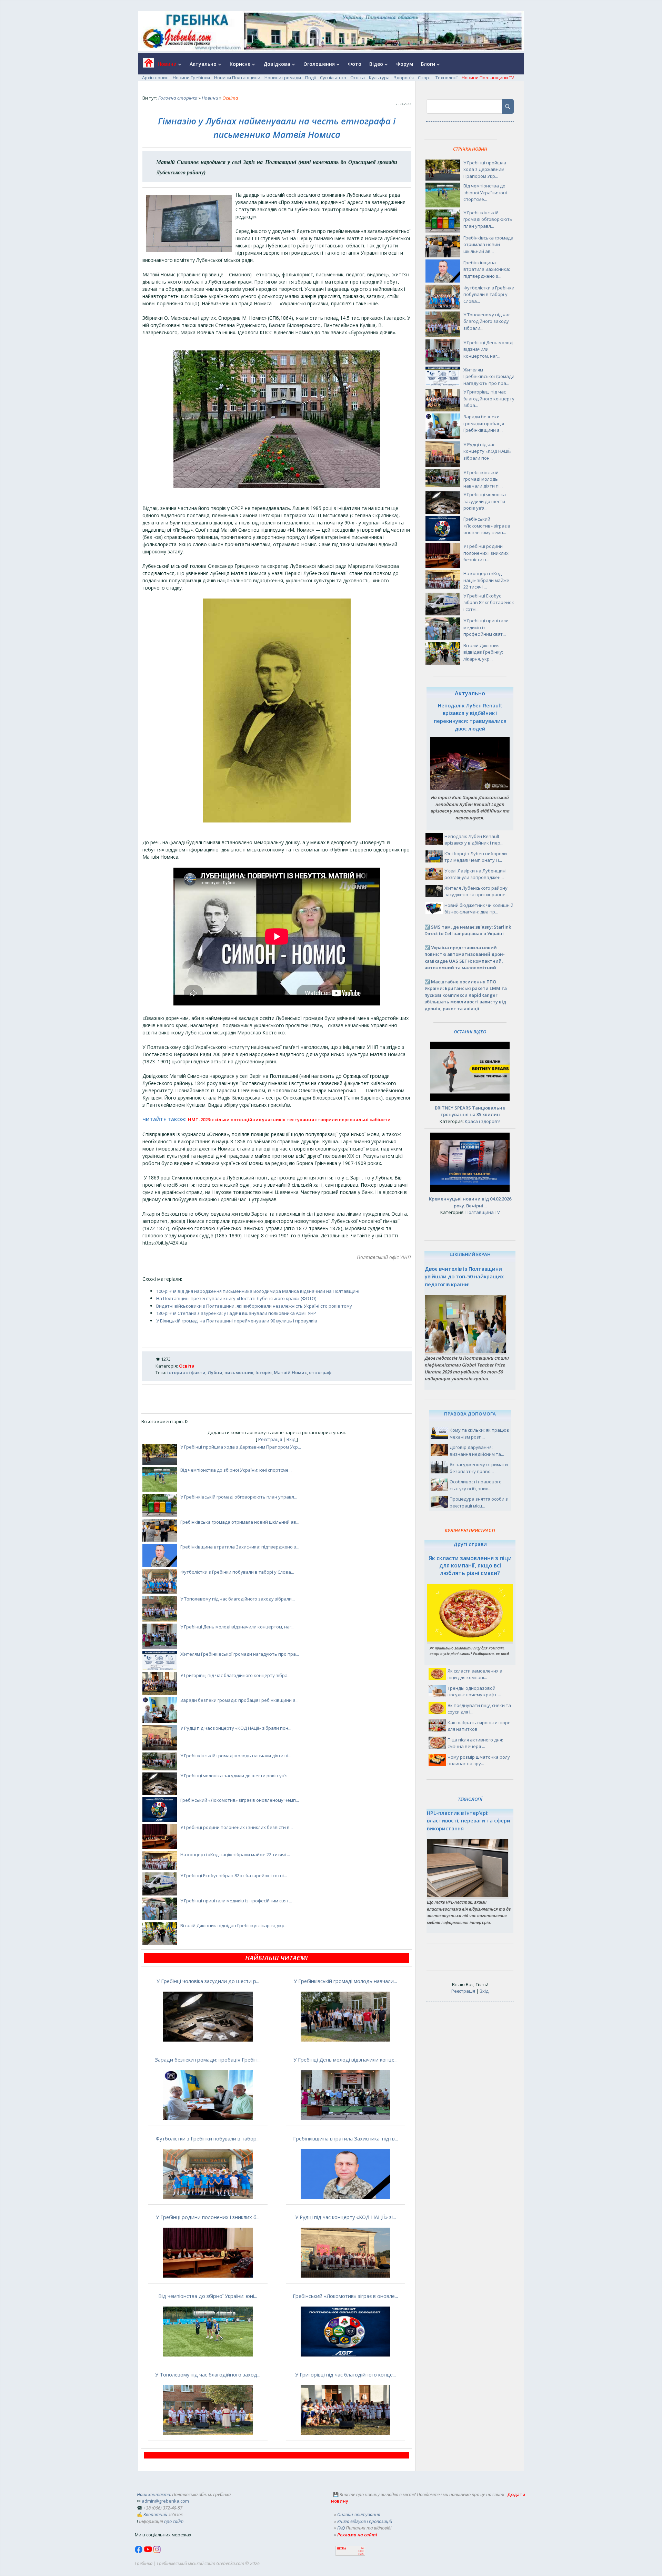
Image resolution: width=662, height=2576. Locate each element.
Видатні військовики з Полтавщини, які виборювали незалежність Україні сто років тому (254, 1306)
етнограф (320, 1372)
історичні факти (186, 1372)
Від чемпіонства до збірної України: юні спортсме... (236, 1470)
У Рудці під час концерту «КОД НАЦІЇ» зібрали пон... (236, 1728)
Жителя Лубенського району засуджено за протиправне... (477, 891)
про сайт (174, 2521)
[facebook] (139, 2552)
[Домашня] (146, 65)
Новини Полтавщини (237, 78)
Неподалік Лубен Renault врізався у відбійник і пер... (474, 840)
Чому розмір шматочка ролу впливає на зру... (479, 1760)
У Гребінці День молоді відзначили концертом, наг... (237, 1627)
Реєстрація (270, 1439)
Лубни (215, 1372)
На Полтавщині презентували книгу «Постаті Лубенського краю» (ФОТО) (236, 1298)
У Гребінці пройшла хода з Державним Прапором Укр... (241, 1447)
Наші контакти (153, 2494)
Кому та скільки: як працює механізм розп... (479, 1433)
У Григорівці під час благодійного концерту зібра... (235, 1675)
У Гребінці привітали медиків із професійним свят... (236, 1901)
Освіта (358, 78)
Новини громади (283, 78)
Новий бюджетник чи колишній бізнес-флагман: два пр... (479, 909)
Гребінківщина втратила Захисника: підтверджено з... (240, 1547)
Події (310, 78)
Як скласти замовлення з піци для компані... (475, 1674)
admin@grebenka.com (165, 2501)
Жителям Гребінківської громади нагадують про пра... (240, 1654)
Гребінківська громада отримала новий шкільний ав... (240, 1522)
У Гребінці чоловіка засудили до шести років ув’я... (235, 1776)
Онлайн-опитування (359, 2514)
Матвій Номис (290, 1372)
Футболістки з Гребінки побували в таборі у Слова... (237, 1572)
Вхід (291, 1439)
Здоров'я (404, 78)
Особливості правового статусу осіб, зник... (476, 1485)
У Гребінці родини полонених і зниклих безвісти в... (237, 1827)
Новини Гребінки (191, 78)
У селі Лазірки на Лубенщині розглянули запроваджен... (475, 874)
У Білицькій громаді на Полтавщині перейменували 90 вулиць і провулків (237, 1321)
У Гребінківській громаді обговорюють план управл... (239, 1497)
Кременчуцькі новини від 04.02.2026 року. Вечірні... (470, 1202)
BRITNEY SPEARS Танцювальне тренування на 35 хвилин (470, 1111)
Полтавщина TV (483, 1212)
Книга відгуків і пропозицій (365, 2521)
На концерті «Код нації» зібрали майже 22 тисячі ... (235, 1854)
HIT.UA (342, 2549)
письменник (239, 1372)
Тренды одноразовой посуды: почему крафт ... (474, 1691)
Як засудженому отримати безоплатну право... (479, 1468)
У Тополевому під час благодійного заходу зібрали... (238, 1599)
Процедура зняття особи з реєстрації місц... (479, 1502)
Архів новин (155, 78)
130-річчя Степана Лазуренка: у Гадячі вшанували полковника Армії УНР (236, 1313)
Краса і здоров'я (483, 1121)
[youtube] (148, 2552)
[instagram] (157, 2552)
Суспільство (333, 78)
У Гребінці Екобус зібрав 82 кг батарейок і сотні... (234, 1875)
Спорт (425, 78)
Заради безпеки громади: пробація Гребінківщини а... (239, 1700)
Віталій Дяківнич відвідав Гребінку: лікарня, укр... (234, 1925)
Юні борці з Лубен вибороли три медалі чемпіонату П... (476, 857)
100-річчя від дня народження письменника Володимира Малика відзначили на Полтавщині (258, 1291)
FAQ (341, 2528)
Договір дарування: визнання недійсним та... (477, 1451)
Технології (447, 78)
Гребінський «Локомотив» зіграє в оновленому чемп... (240, 1800)
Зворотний (155, 2514)
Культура (379, 78)
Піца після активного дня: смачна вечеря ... (475, 1743)
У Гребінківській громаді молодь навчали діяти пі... (236, 1756)
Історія (264, 1372)
